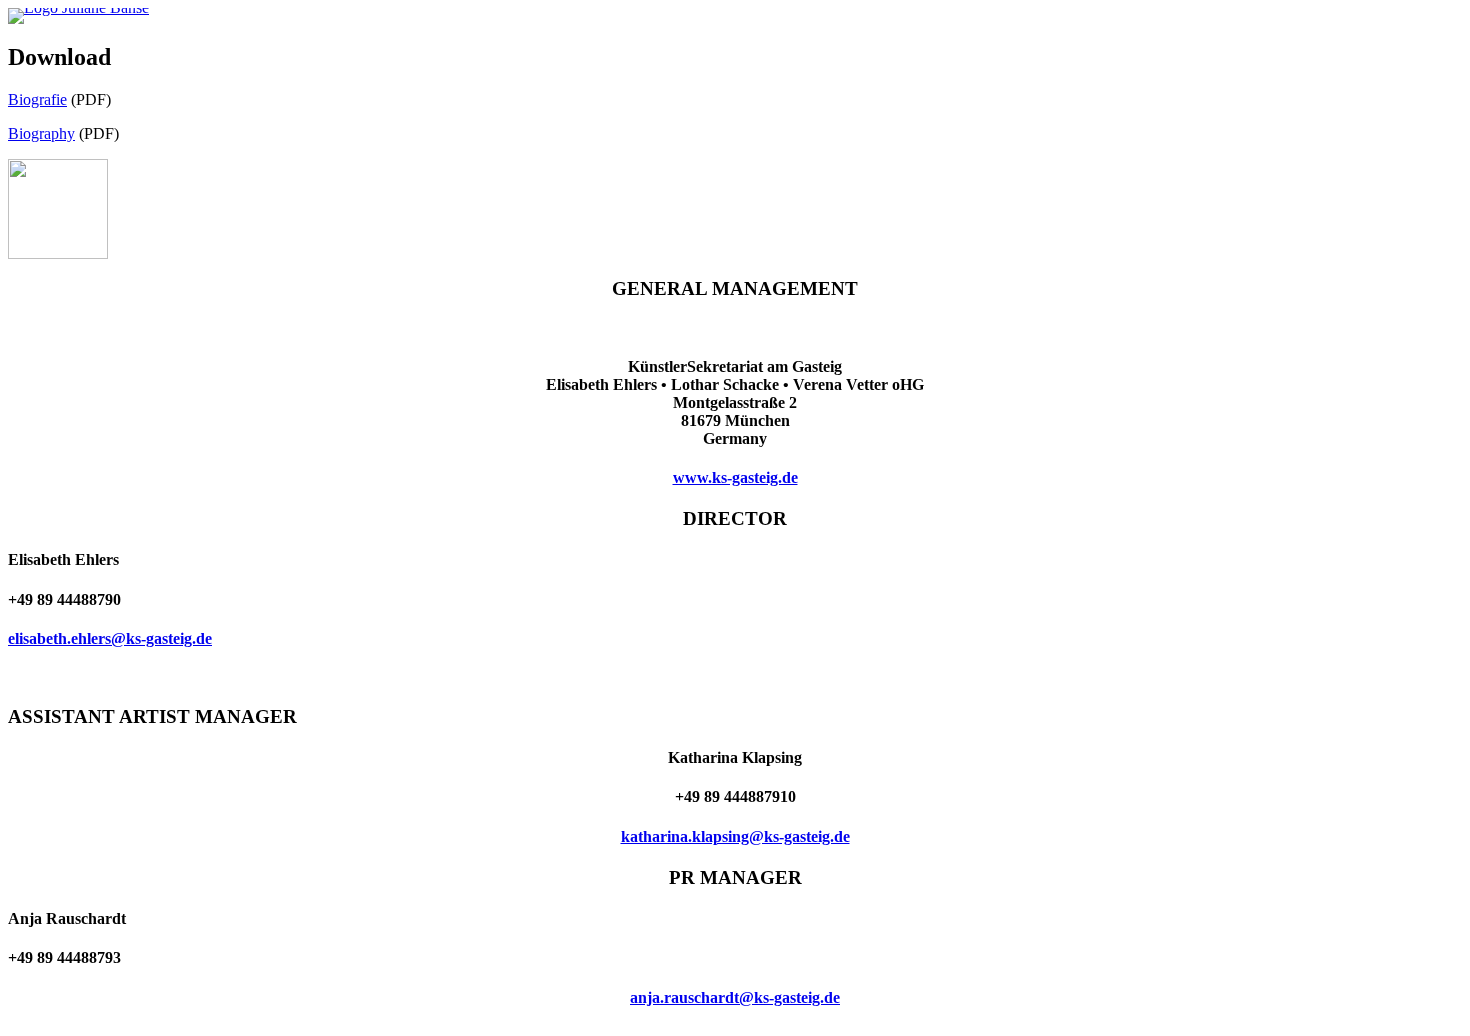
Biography (41, 133)
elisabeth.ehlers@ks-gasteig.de (110, 638)
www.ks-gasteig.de (735, 477)
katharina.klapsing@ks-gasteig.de (735, 836)
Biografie (37, 99)
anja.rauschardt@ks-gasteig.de (735, 997)
